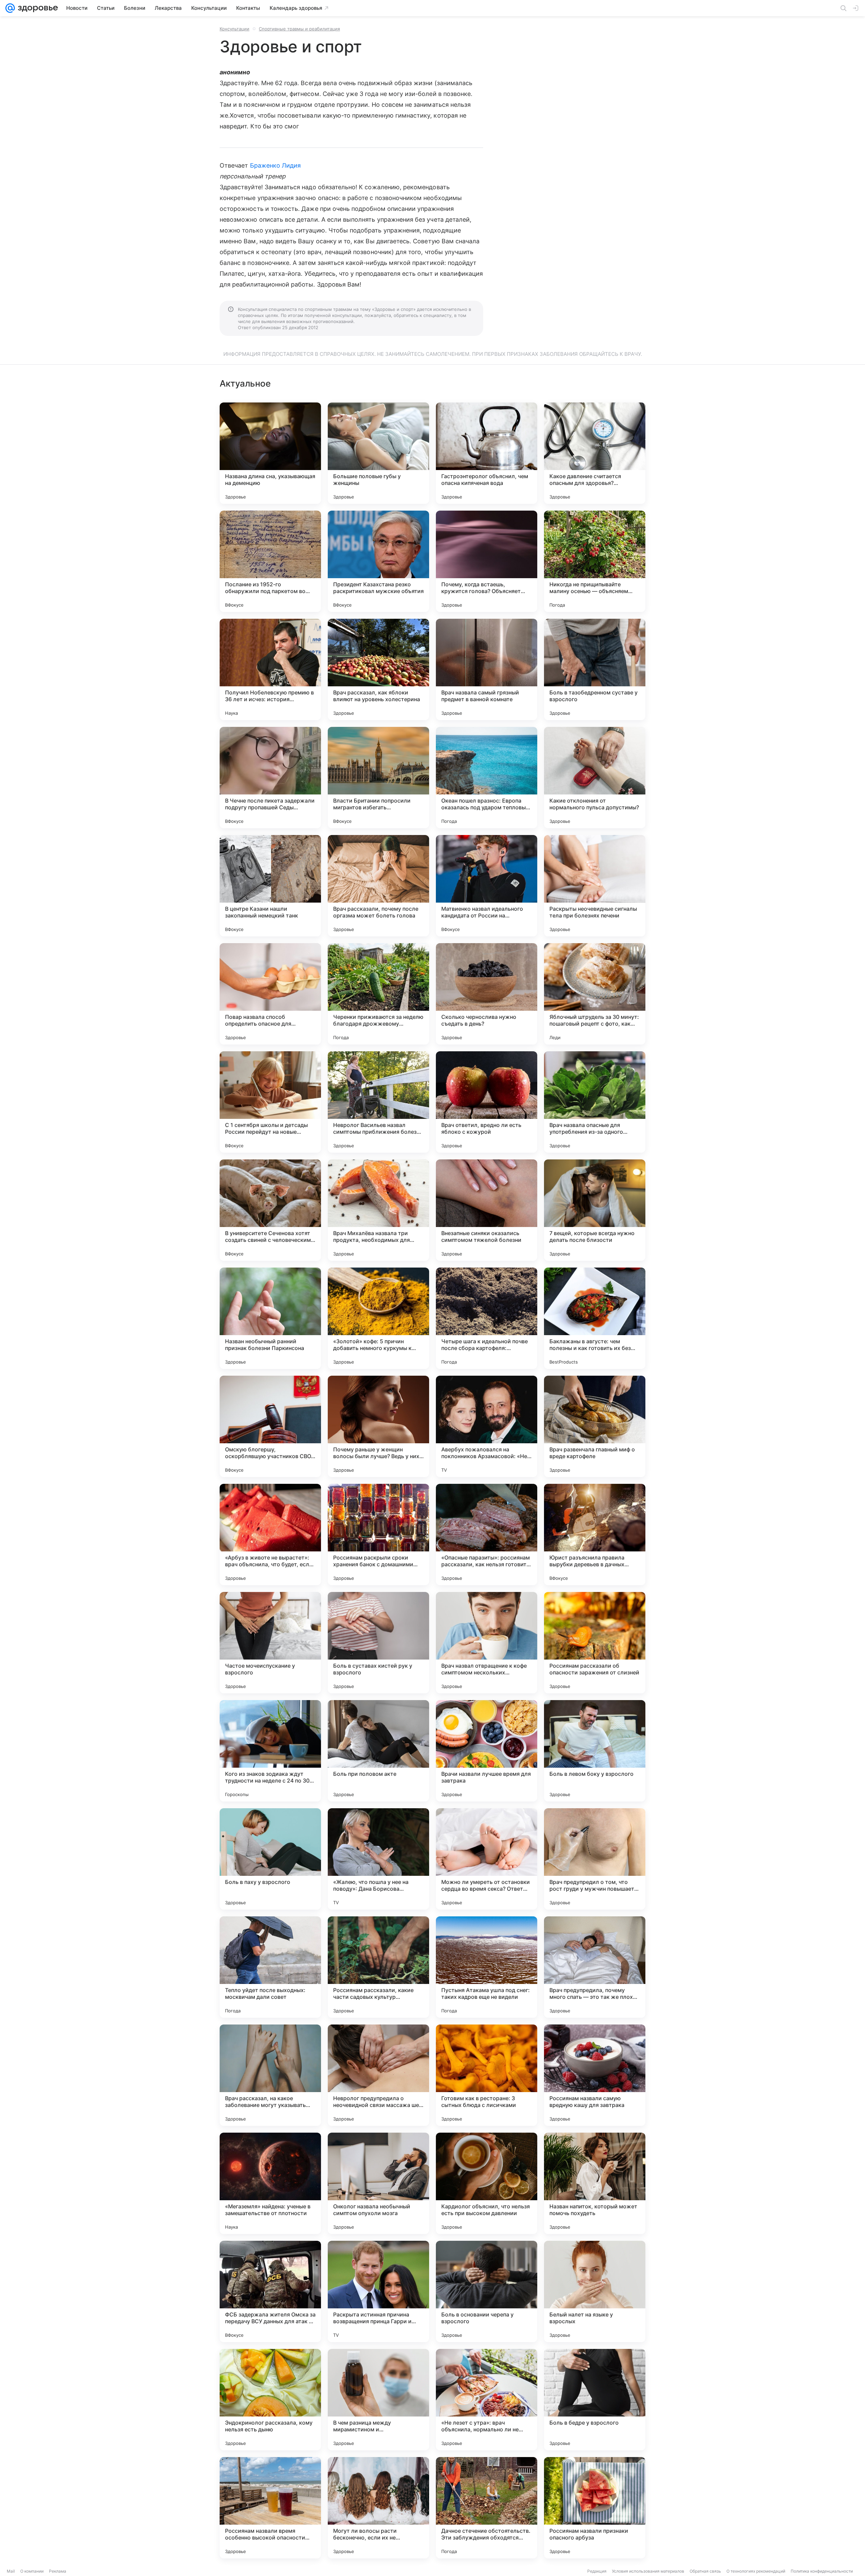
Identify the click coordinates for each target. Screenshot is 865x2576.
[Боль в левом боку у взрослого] (595, 1751)
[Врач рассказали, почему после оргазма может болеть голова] (378, 886)
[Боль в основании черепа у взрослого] (487, 2291)
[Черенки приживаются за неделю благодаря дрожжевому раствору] (378, 994)
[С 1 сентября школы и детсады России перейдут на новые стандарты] (270, 1102)
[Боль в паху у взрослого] (270, 1859)
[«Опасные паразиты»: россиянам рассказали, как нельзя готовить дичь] (487, 1535)
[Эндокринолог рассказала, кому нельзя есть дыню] (270, 2400)
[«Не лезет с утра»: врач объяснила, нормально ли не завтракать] (487, 2400)
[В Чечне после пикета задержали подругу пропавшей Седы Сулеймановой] (270, 778)
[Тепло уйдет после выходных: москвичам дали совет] (270, 1967)
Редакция (597, 2571)
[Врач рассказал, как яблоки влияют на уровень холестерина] (378, 669)
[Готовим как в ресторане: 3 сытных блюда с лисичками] (487, 2075)
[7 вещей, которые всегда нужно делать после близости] (595, 1210)
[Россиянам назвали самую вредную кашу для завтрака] (595, 2075)
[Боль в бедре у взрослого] (595, 2400)
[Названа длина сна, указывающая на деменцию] (270, 453)
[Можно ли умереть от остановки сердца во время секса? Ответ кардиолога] (487, 1859)
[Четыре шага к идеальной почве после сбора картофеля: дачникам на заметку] (487, 1318)
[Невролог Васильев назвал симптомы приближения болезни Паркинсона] (378, 1102)
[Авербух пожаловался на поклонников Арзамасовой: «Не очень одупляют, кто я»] (487, 1426)
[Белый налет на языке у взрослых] (595, 2291)
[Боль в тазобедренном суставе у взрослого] (595, 669)
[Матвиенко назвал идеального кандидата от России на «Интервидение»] (487, 886)
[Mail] (10, 8)
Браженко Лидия (276, 165)
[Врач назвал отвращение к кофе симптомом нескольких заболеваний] (487, 1643)
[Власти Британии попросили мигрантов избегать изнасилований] (378, 778)
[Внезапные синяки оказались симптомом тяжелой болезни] (487, 1210)
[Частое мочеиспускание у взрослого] (270, 1643)
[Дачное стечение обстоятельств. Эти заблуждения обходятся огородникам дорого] (487, 2508)
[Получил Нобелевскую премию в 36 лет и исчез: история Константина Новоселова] (270, 669)
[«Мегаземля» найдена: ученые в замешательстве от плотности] (270, 2183)
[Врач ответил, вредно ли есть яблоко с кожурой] (487, 1102)
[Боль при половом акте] (378, 1751)
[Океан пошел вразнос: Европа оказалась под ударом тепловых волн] (487, 778)
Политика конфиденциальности (822, 2571)
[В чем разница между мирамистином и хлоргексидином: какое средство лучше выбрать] (378, 2400)
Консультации (234, 29)
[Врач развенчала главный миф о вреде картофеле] (595, 1426)
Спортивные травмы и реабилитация (299, 29)
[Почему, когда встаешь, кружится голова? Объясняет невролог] (487, 561)
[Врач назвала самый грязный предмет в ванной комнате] (487, 669)
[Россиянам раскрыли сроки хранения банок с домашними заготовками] (378, 1535)
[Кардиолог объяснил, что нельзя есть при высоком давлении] (487, 2183)
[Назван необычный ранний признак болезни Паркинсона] (270, 1318)
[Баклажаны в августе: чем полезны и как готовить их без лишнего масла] (595, 1318)
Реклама (58, 2571)
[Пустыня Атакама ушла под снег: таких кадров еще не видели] (487, 1967)
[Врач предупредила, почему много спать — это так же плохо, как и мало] (595, 1967)
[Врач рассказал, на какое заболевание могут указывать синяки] (270, 2075)
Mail (11, 2571)
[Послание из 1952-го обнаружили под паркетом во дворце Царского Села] (270, 561)
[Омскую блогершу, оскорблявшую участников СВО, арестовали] (270, 1426)
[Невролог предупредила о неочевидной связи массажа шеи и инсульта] (378, 2075)
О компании (32, 2571)
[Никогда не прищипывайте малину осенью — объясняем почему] (595, 561)
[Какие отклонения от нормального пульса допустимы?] (595, 778)
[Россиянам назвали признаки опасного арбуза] (595, 2508)
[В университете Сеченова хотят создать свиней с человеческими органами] (270, 1210)
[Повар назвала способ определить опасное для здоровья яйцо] (270, 994)
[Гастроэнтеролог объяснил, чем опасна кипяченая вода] (487, 453)
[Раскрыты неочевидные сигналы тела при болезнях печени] (595, 886)
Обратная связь (705, 2571)
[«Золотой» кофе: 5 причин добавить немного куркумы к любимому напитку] (378, 1318)
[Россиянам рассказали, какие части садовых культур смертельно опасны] (378, 1967)
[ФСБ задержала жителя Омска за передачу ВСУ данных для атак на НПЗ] (270, 2291)
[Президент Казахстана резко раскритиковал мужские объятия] (378, 561)
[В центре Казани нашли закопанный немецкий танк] (270, 886)
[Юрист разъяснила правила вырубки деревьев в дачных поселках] (595, 1535)
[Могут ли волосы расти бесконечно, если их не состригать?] (378, 2508)
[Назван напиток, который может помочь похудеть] (595, 2183)
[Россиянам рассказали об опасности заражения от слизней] (595, 1643)
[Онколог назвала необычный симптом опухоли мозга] (378, 2183)
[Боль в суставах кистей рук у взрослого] (378, 1643)
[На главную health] (36, 8)
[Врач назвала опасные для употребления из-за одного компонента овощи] (595, 1102)
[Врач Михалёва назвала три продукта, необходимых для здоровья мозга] (378, 1210)
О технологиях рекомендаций (756, 2571)
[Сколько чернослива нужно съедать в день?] (487, 994)
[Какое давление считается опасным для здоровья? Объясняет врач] (595, 453)
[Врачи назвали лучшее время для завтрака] (487, 1751)
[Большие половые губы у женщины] (378, 453)
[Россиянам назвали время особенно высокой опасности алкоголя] (270, 2508)
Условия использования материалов (648, 2571)
